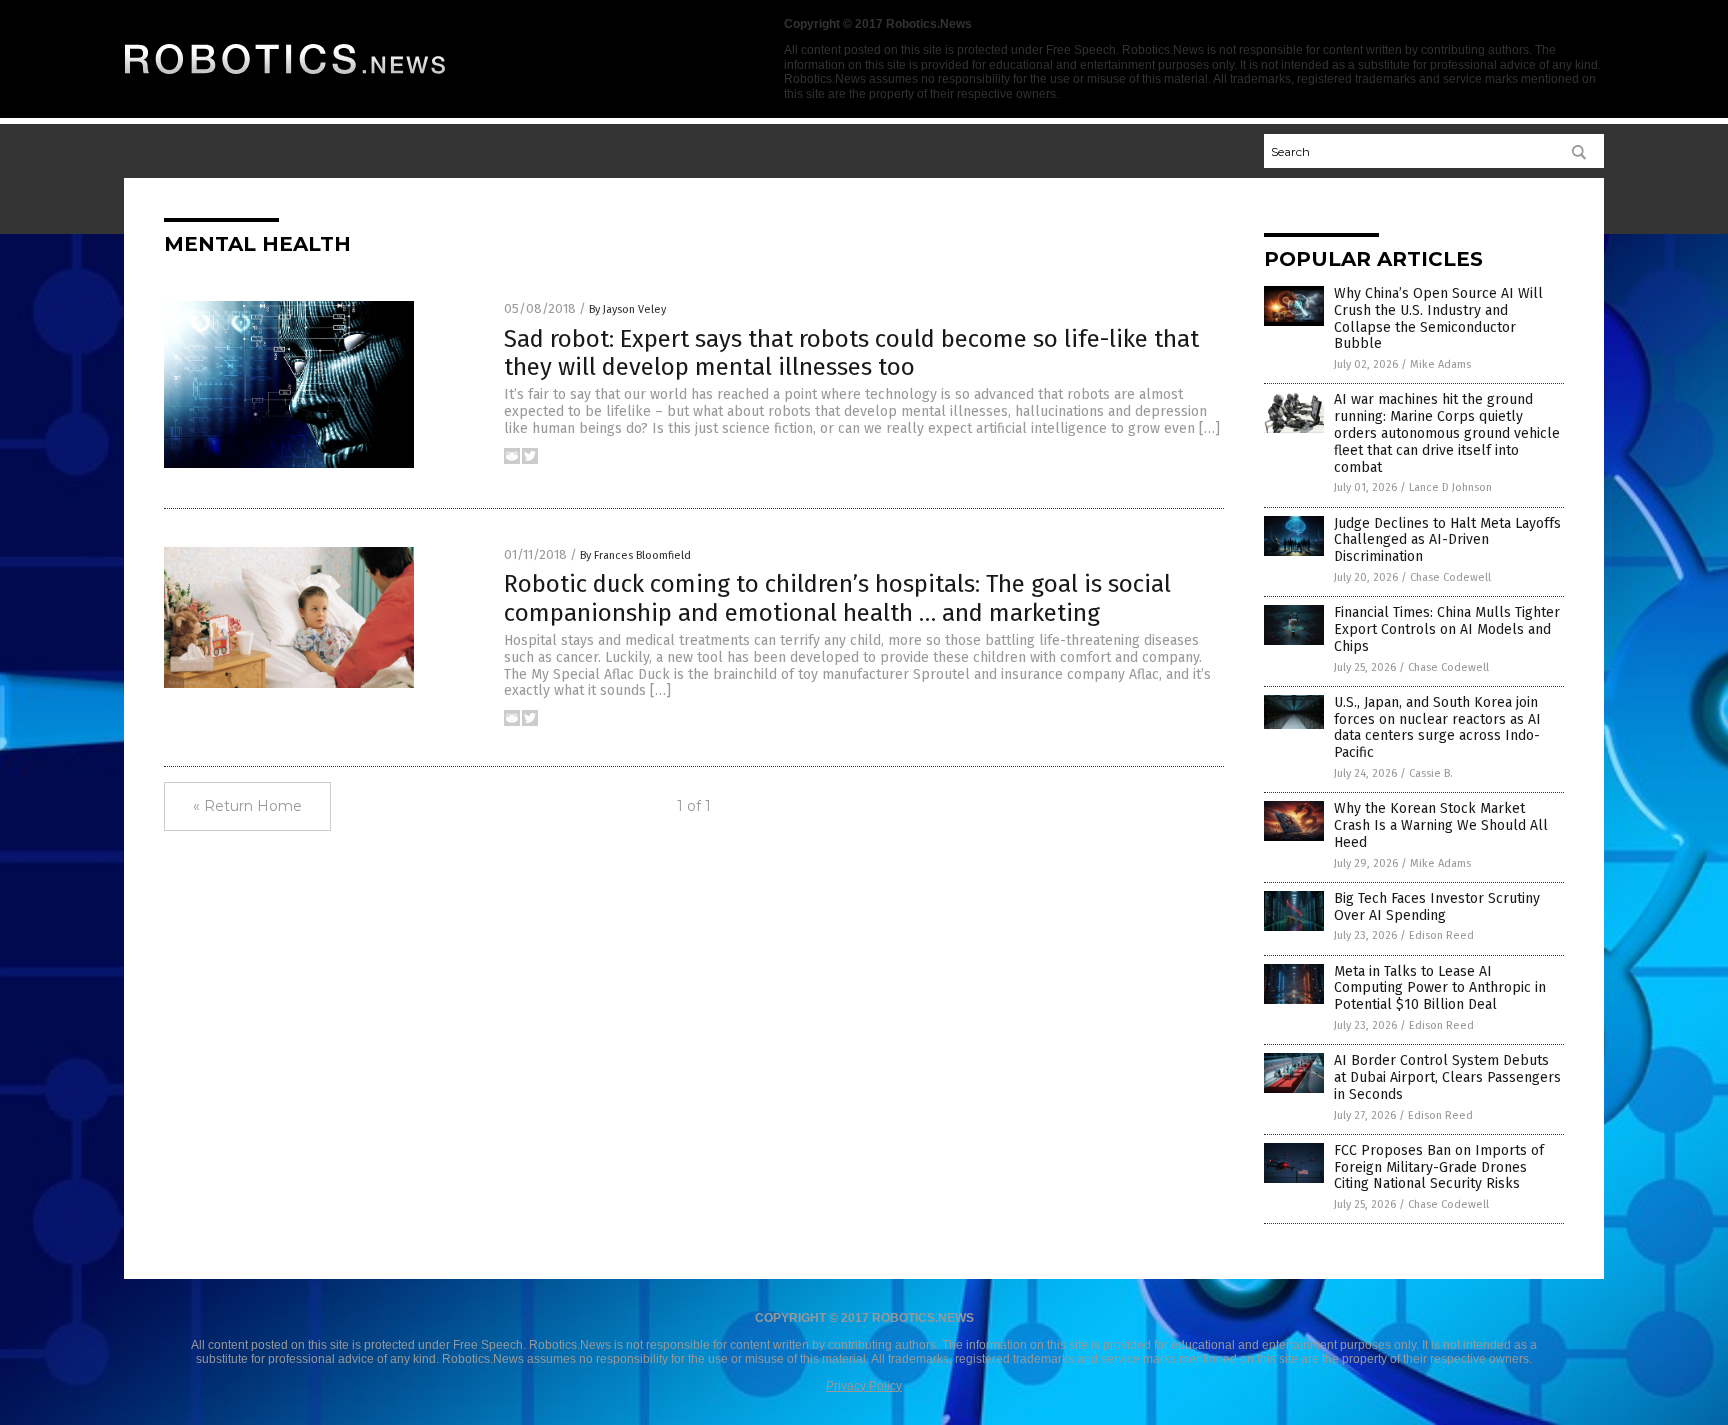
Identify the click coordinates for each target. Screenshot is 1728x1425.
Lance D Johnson (1450, 487)
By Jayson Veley (627, 309)
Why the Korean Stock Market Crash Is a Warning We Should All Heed (1441, 825)
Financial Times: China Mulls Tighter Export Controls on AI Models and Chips (1447, 629)
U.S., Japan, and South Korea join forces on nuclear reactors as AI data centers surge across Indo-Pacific (1437, 727)
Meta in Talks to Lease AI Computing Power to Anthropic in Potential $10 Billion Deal (1440, 988)
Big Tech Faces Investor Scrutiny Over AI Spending (1437, 907)
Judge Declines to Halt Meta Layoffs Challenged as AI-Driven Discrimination (1447, 540)
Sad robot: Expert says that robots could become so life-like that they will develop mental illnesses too (851, 353)
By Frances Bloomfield (635, 555)
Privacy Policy (864, 1386)
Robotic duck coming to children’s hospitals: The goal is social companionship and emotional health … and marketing (837, 598)
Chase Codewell (1450, 577)
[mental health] (286, 80)
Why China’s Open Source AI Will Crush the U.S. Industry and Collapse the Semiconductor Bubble (1438, 318)
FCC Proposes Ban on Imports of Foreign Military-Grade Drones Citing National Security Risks (1439, 1167)
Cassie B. (1431, 773)
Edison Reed (1441, 935)
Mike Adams (1440, 364)
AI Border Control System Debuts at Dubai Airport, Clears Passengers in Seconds (1447, 1077)
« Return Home (247, 806)
